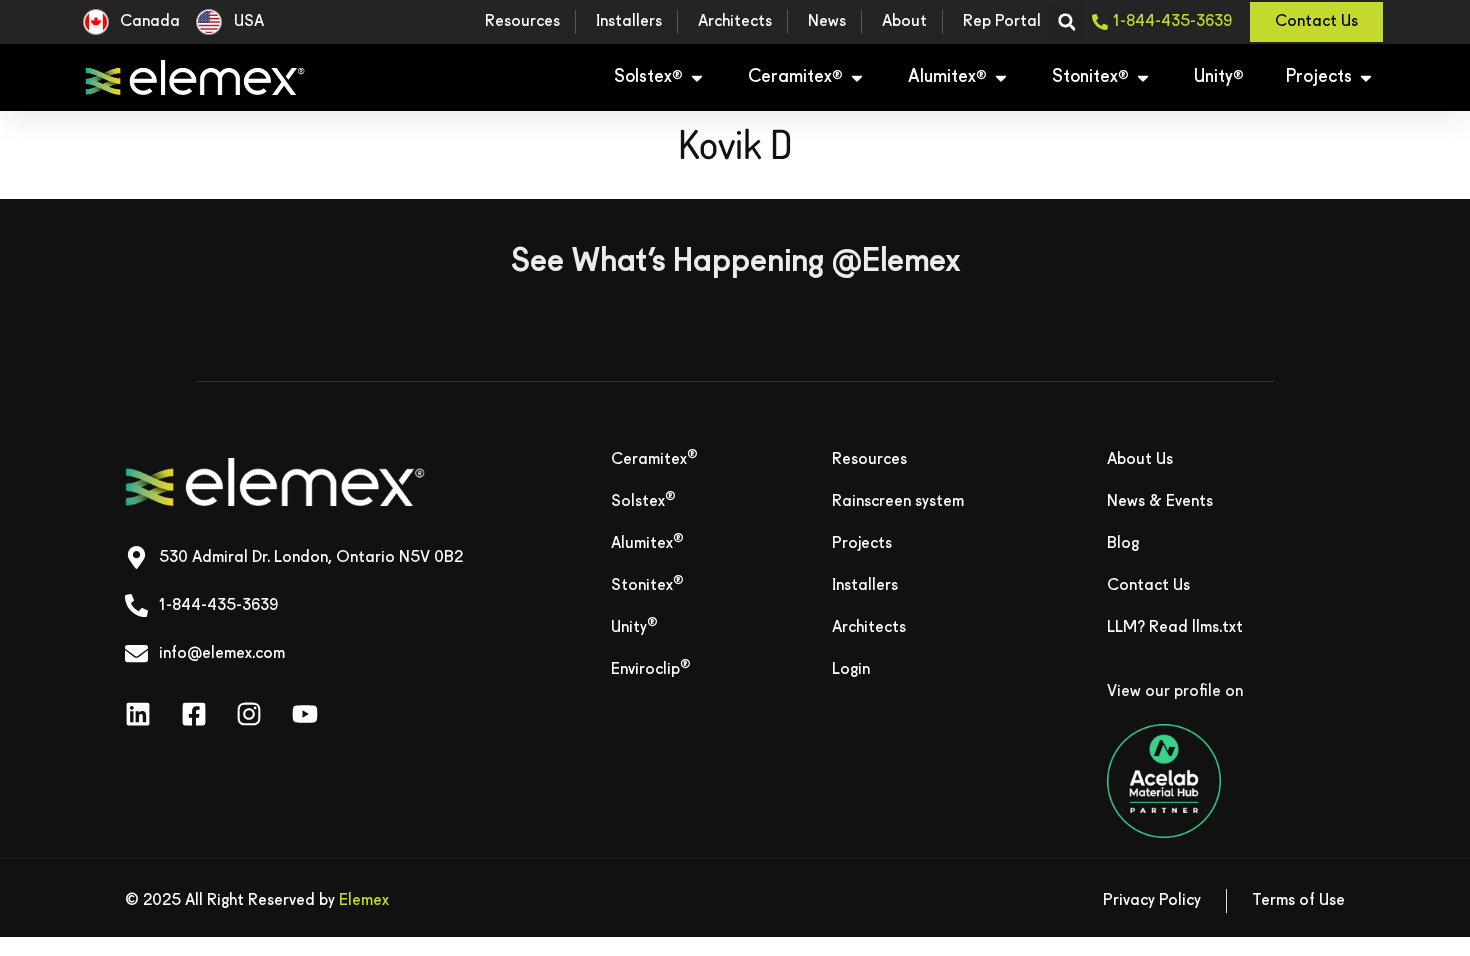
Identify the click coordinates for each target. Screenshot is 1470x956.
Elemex (364, 901)
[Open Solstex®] (697, 77)
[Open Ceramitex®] (857, 77)
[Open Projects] (1366, 77)
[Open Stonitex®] (1143, 77)
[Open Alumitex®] (1001, 77)
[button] (1066, 22)
